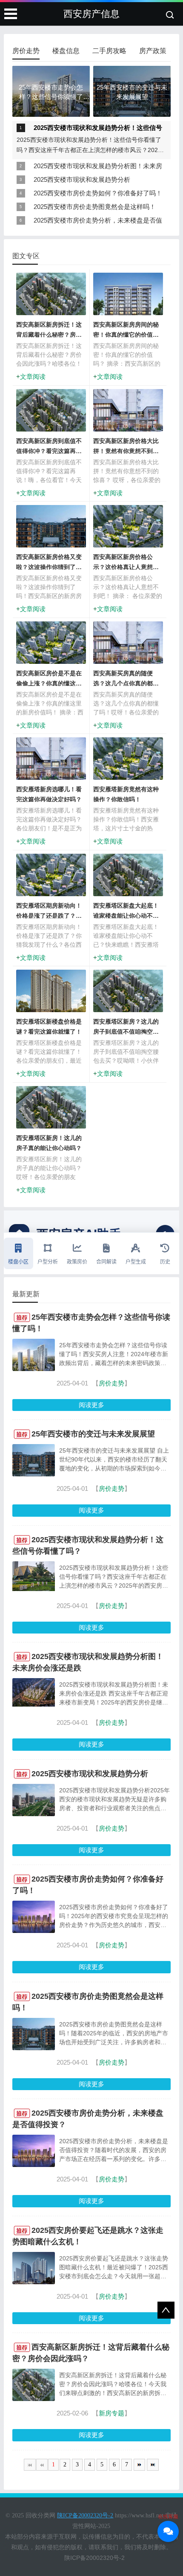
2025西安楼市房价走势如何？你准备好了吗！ (98, 193)
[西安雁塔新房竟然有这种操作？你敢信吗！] (128, 765)
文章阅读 (33, 377)
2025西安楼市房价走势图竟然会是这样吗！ (95, 207)
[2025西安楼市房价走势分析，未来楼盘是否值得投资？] (34, 2166)
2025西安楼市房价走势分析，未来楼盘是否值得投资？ (98, 222)
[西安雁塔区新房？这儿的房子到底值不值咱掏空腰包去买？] (128, 997)
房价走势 (112, 1383)
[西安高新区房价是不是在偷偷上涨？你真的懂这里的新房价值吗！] (51, 648)
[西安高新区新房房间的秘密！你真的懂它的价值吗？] (128, 300)
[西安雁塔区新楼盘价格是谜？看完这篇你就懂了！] (51, 992)
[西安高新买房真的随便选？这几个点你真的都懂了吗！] (128, 648)
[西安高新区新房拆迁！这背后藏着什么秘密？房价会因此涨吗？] (51, 300)
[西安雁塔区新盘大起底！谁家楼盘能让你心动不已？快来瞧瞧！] (128, 881)
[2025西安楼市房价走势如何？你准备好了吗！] (34, 1932)
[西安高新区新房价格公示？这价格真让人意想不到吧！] (128, 532)
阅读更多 (91, 1405)
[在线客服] (168, 2531)
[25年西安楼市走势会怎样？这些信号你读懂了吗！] (34, 1370)
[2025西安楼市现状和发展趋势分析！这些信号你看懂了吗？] (34, 1589)
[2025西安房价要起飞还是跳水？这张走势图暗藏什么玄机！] (34, 2284)
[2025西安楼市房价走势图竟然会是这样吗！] (34, 2050)
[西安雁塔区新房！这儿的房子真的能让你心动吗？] (51, 1113)
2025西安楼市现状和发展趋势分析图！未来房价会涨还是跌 (98, 168)
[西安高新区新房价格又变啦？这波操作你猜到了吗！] (51, 532)
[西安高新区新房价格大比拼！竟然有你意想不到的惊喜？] (128, 416)
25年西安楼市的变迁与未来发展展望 (93, 1434)
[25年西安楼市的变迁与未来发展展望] (34, 1476)
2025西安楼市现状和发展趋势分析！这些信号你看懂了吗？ (98, 129)
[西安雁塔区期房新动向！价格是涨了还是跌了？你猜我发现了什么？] (51, 881)
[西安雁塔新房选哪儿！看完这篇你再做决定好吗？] (51, 765)
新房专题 (112, 2413)
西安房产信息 (91, 14)
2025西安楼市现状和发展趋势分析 (82, 179)
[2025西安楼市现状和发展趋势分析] (34, 1816)
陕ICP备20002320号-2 (94, 2558)
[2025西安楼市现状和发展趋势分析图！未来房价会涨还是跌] (34, 1704)
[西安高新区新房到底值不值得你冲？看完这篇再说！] (51, 416)
